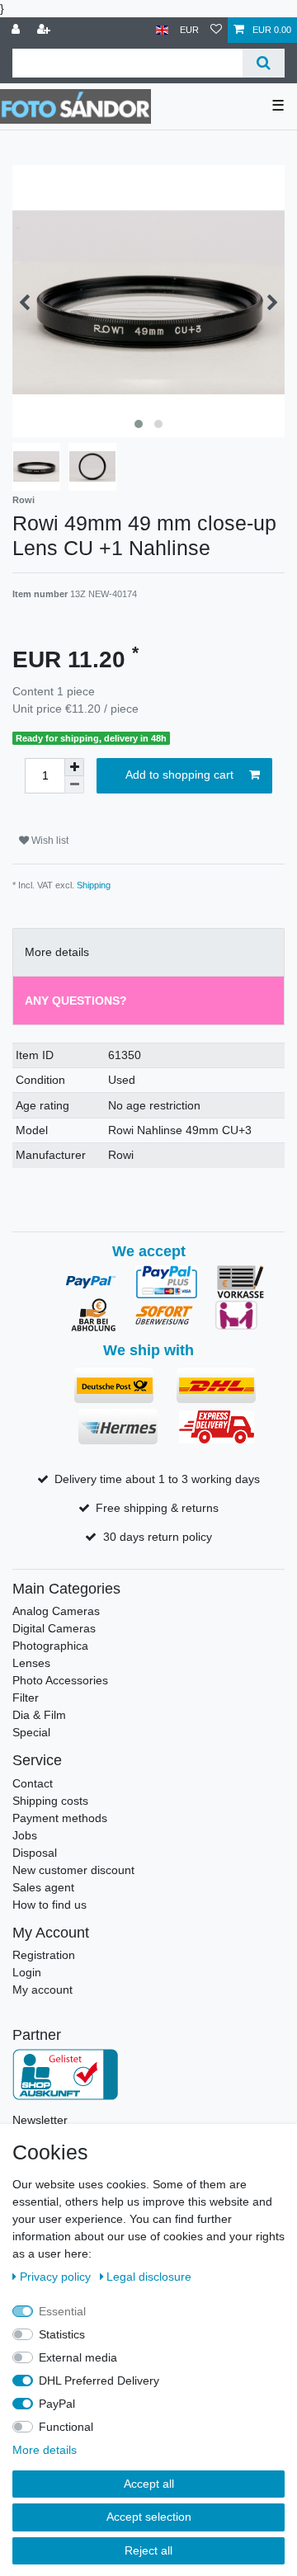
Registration (44, 1955)
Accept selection (149, 2517)
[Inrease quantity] (74, 767)
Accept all (149, 2484)
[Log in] (17, 30)
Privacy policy (57, 2277)
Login (27, 1972)
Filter (26, 1698)
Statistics (62, 2334)
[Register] (45, 30)
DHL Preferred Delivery (99, 2381)
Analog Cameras (56, 1611)
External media (78, 2357)
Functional (66, 2427)
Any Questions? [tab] (76, 1001)
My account (42, 1990)
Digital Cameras (54, 1628)
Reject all (148, 2550)
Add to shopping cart (179, 775)
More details (45, 2450)
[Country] (162, 30)
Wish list (49, 841)
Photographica (50, 1646)
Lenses (31, 1663)
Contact (33, 1783)
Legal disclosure (149, 2277)
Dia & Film (39, 1715)
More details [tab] (57, 952)
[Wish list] (216, 30)
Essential (62, 2311)
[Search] (264, 63)
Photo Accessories (60, 1680)
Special (31, 1732)
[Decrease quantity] (74, 785)
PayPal (57, 2404)
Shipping (94, 885)
